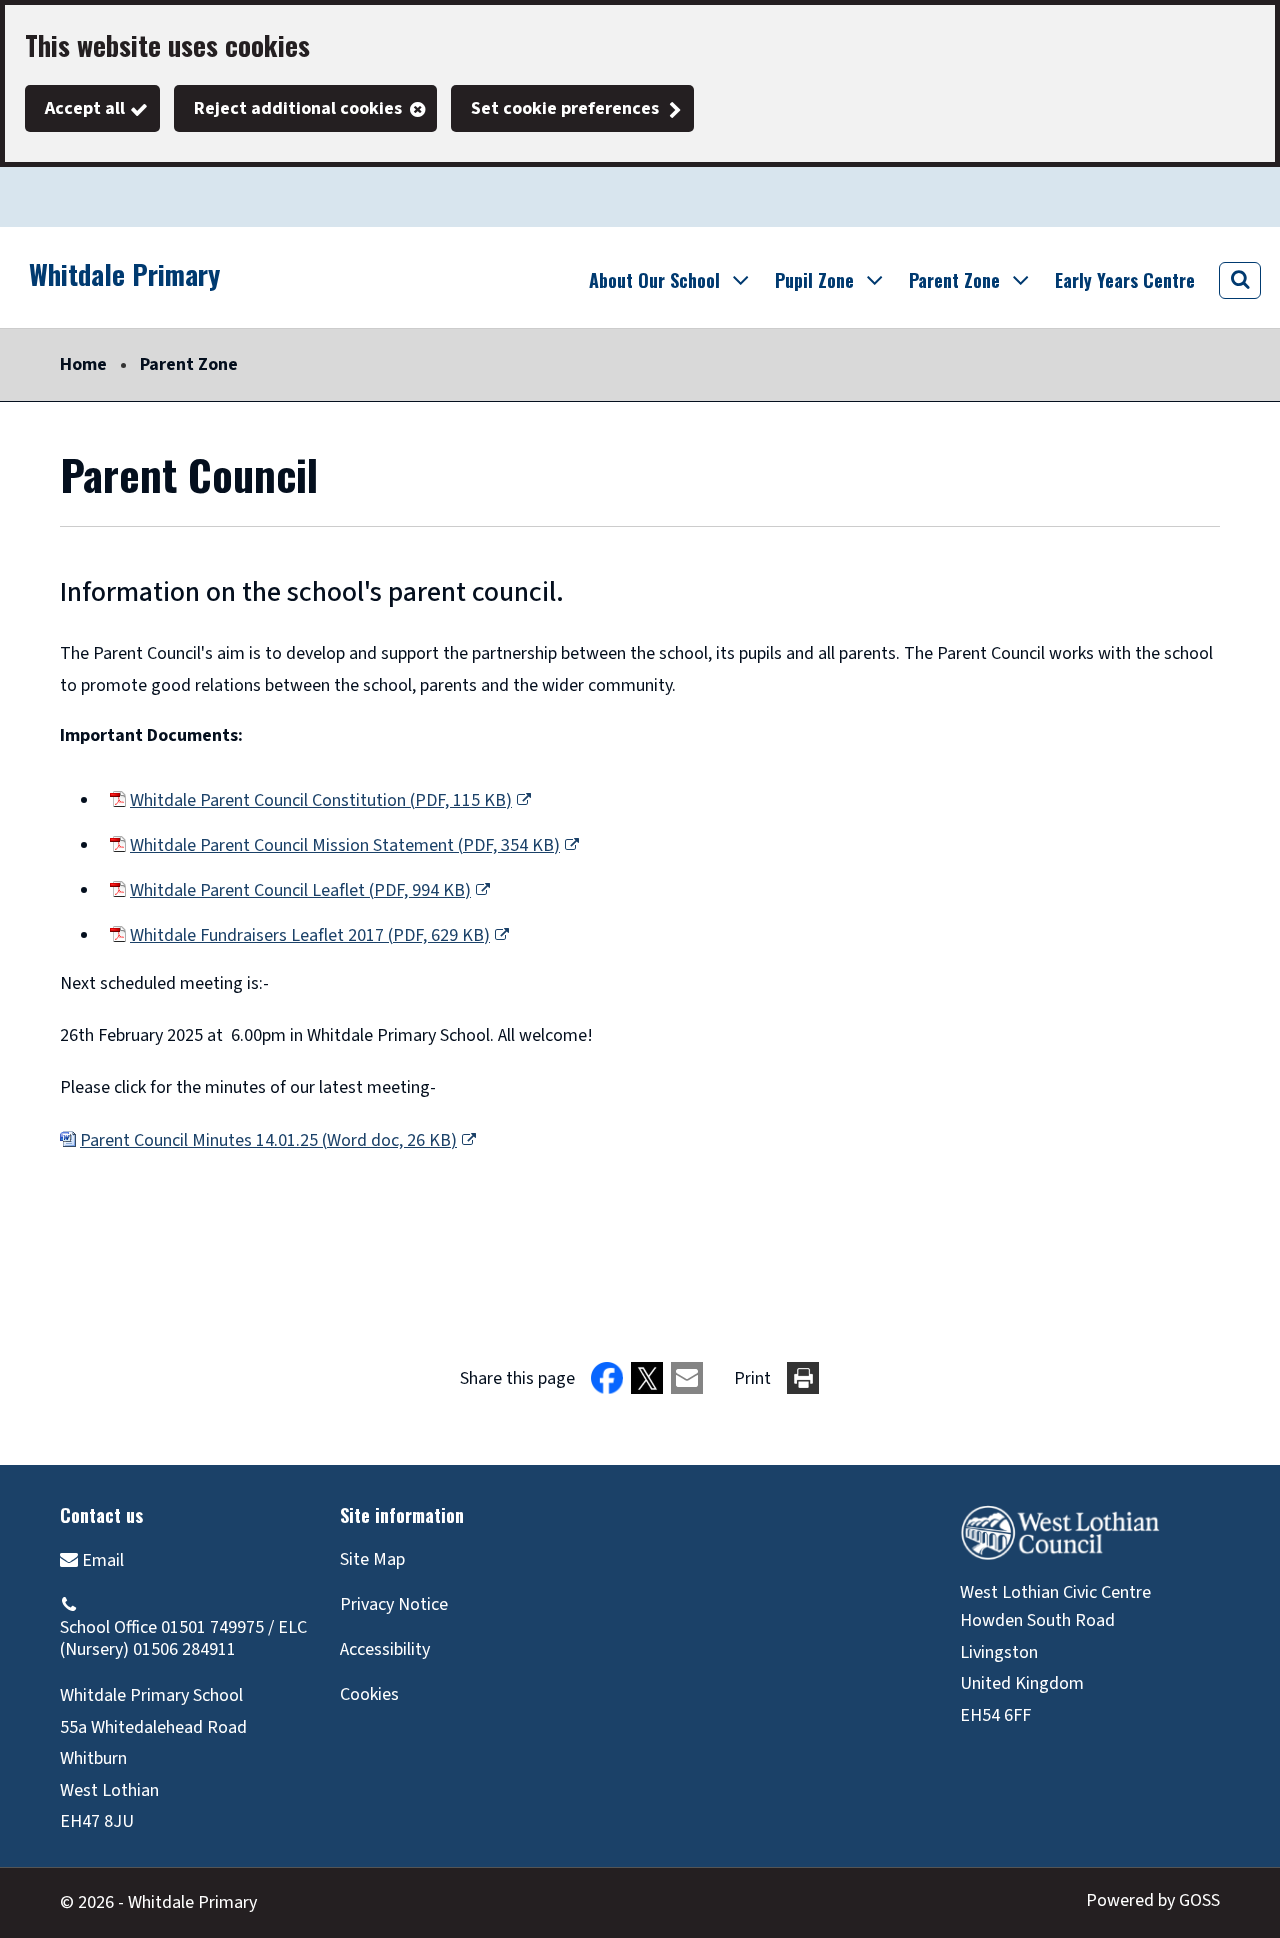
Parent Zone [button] (954, 280)
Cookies (369, 1694)
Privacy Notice (394, 1604)
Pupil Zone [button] (814, 280)
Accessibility (385, 1649)
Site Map (372, 1559)
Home (83, 364)
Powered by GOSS (1153, 1900)
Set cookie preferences (565, 108)
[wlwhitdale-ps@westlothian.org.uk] (92, 1559)
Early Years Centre (1125, 280)
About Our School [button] (654, 280)
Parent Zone (189, 364)
